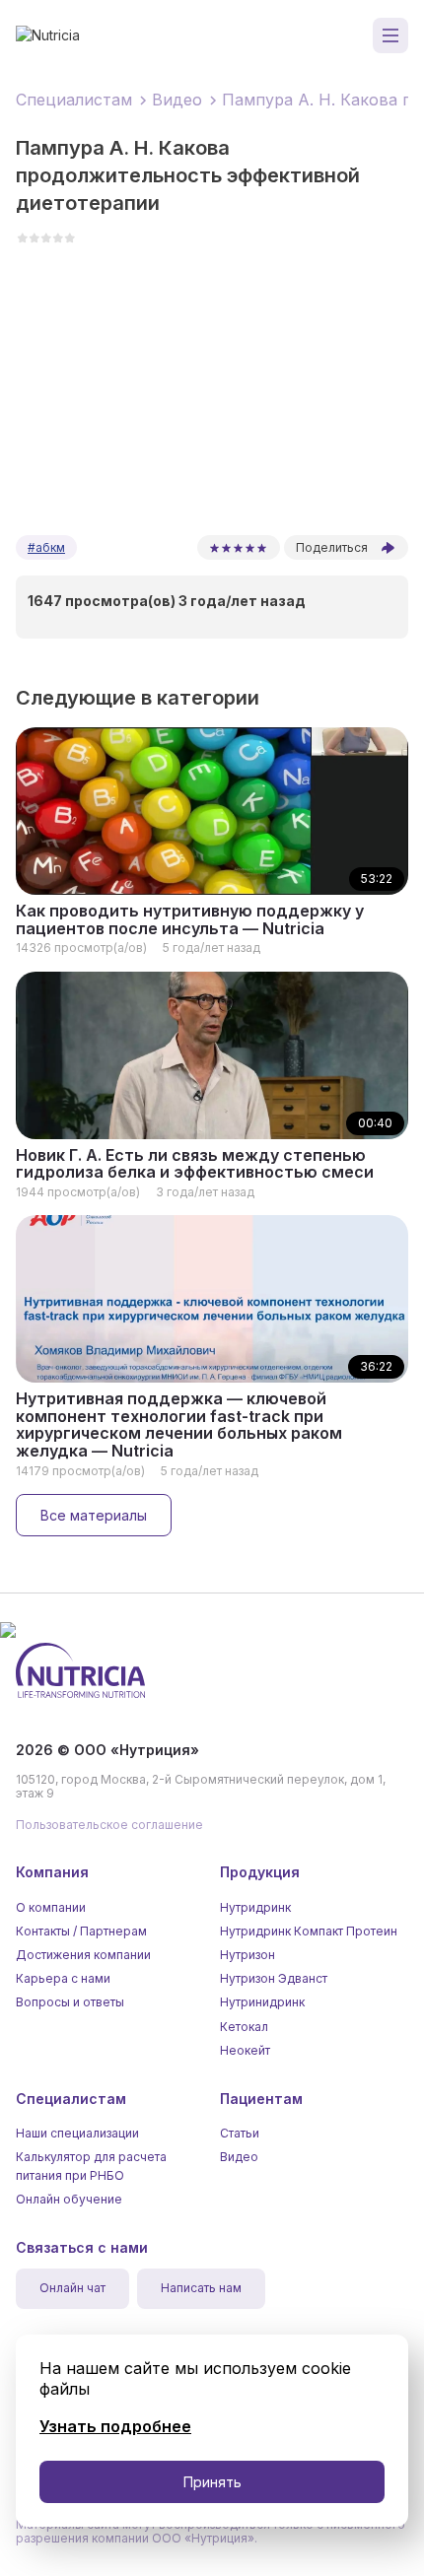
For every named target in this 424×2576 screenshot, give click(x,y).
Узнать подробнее (115, 2426)
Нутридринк (255, 1907)
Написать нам (201, 2288)
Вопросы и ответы (70, 2002)
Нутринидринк (262, 2002)
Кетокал (244, 2027)
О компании (51, 1907)
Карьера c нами (63, 1978)
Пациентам (261, 2099)
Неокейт (245, 2050)
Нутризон (247, 1955)
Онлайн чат (72, 2288)
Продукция (260, 1872)
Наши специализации (77, 2133)
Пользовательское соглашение (109, 1825)
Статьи (240, 2133)
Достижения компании (83, 1955)
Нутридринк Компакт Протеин (309, 1931)
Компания (52, 1872)
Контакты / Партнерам (81, 1931)
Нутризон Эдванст (274, 1978)
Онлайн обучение (69, 2199)
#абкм (46, 547)
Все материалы (94, 1515)
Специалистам (71, 2099)
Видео (239, 2157)
